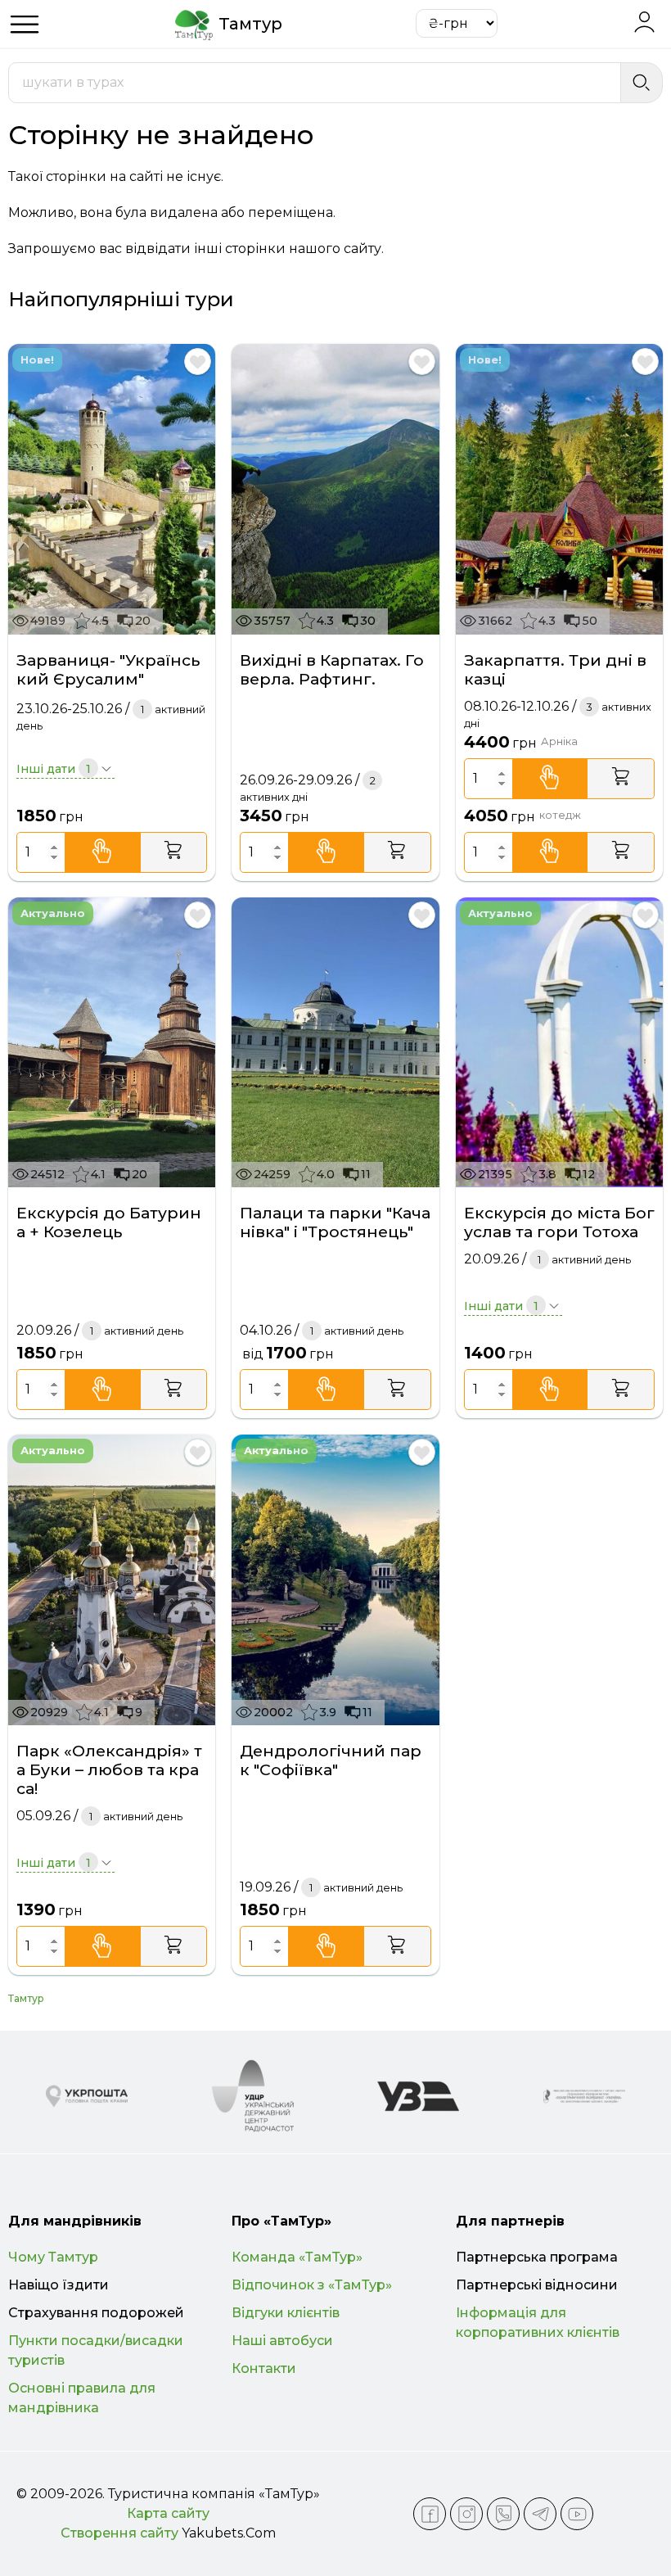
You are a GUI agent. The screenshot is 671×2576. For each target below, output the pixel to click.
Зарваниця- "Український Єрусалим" (108, 670)
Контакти (264, 2368)
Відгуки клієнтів (286, 2313)
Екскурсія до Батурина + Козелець (109, 1222)
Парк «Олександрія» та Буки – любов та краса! (109, 1770)
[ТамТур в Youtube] (577, 2514)
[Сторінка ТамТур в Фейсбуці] (430, 2514)
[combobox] (315, 83)
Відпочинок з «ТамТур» (312, 2285)
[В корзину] (174, 852)
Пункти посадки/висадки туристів (96, 2350)
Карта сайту (168, 2513)
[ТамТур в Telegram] (540, 2514)
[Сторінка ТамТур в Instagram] (466, 2514)
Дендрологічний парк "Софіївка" (331, 1760)
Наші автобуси (282, 2341)
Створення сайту (119, 2533)
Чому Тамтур (53, 2257)
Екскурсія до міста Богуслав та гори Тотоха (559, 1222)
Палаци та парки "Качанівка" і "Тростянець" (335, 1222)
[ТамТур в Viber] (503, 2514)
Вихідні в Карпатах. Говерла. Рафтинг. (332, 670)
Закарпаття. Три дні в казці (555, 670)
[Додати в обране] (198, 362)
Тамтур (26, 1998)
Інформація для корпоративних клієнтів (538, 2323)
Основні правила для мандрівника (82, 2398)
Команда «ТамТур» (297, 2257)
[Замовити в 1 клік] (103, 852)
